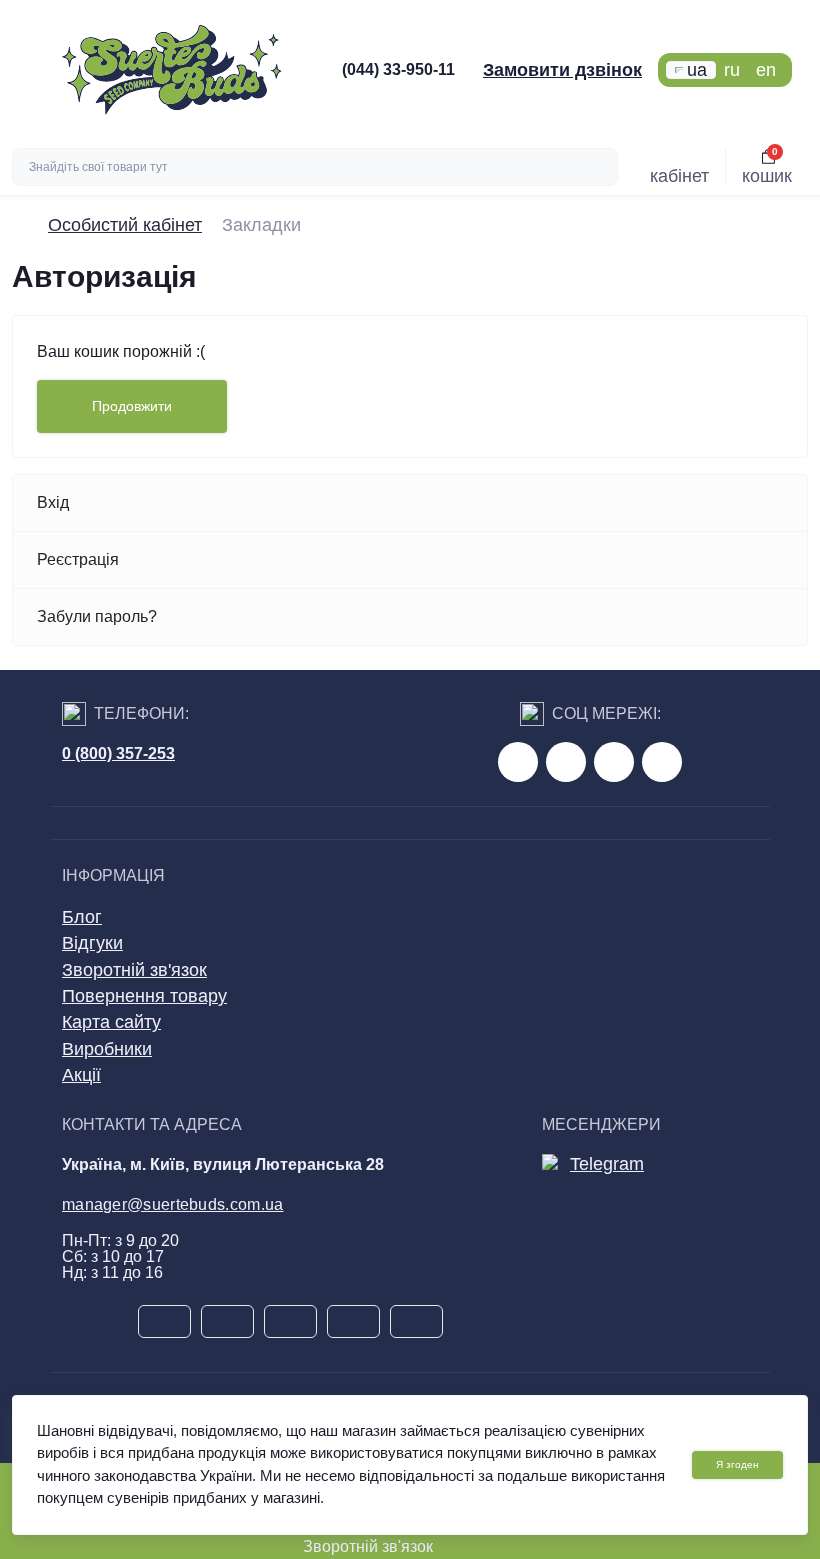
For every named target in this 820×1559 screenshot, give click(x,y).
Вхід (53, 502)
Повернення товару (144, 996)
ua (697, 70)
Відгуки (92, 943)
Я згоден (737, 1464)
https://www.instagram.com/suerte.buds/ (662, 762)
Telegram (607, 1164)
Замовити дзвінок (562, 70)
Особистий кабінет (125, 225)
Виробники (107, 1049)
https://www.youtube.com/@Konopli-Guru (566, 762)
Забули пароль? (97, 616)
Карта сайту (111, 1022)
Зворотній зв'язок (134, 970)
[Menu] (31, 70)
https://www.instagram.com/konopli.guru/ (614, 762)
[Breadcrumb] (20, 225)
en (766, 70)
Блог (82, 917)
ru (732, 70)
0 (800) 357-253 (118, 753)
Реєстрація (78, 559)
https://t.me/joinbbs (518, 762)
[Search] (600, 167)
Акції (81, 1075)
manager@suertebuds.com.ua (173, 1204)
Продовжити (132, 406)
